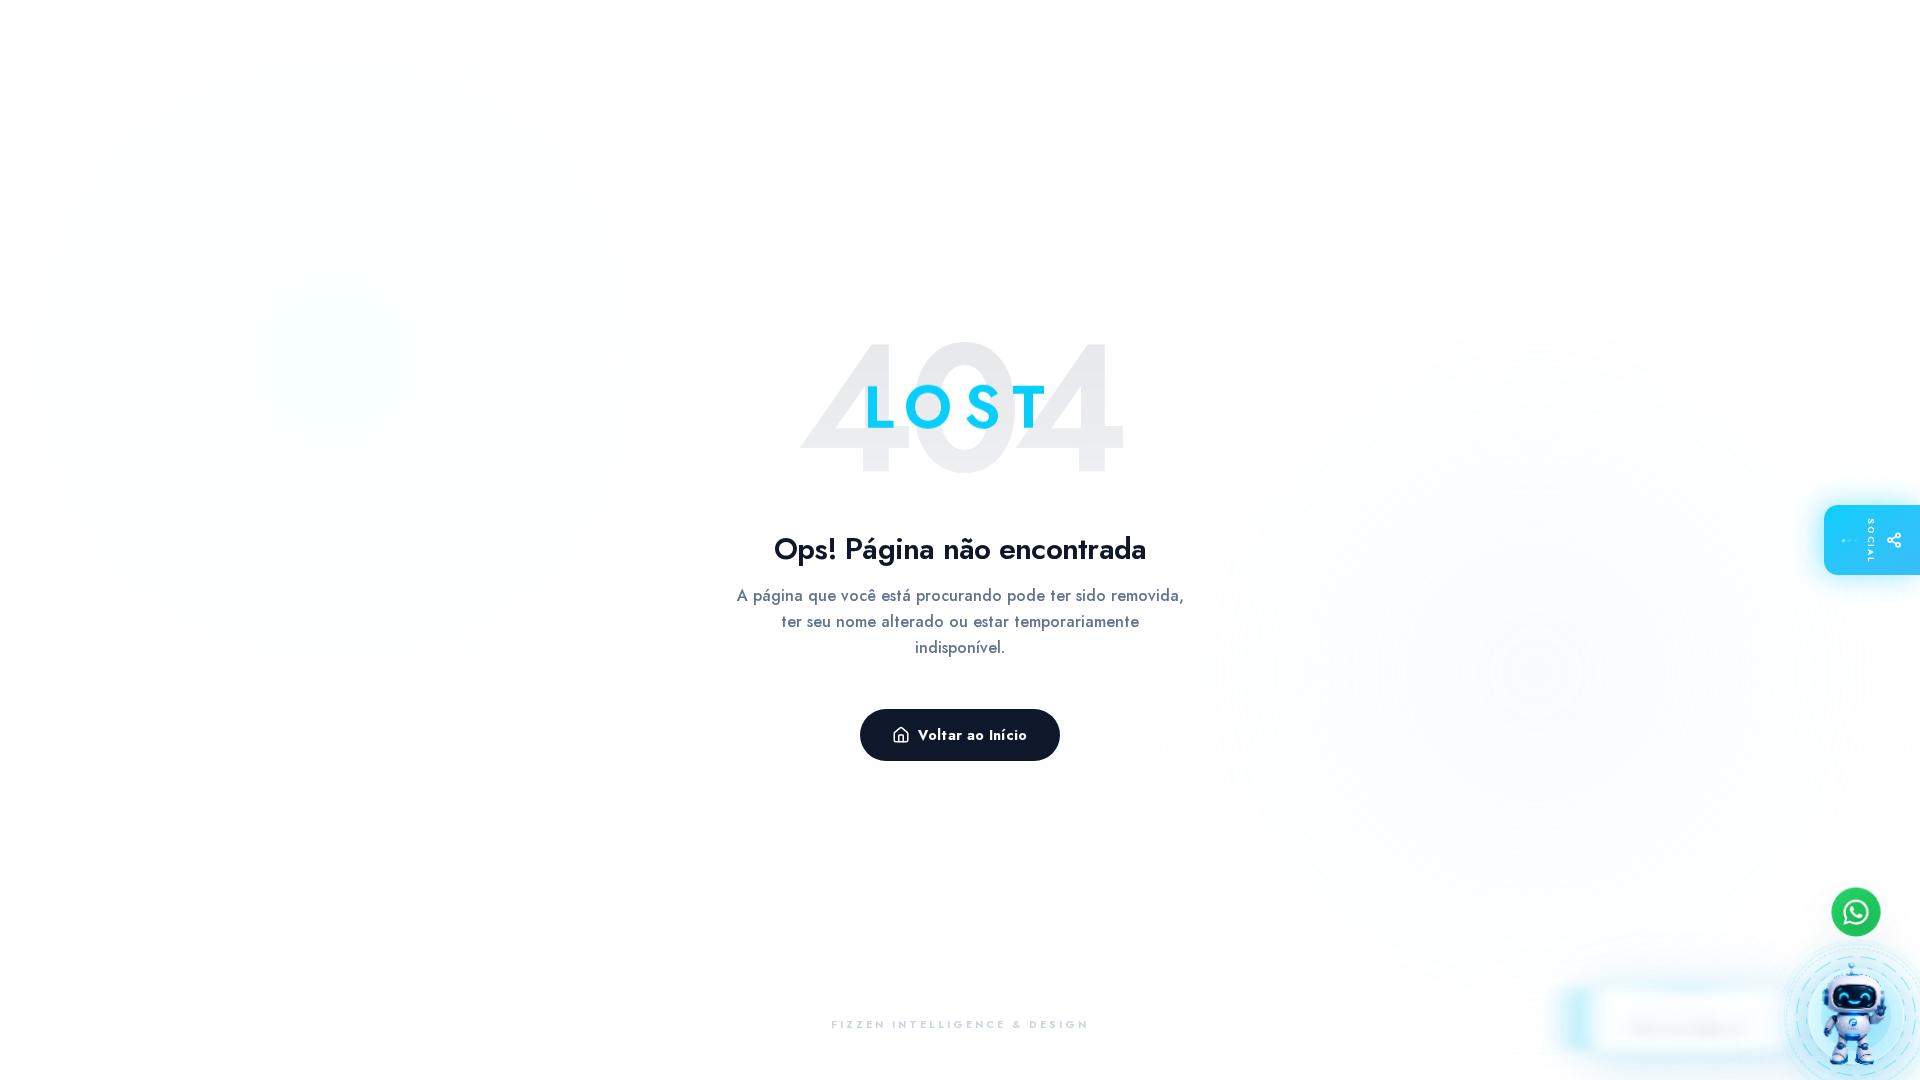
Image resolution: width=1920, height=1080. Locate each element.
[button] (1856, 1016)
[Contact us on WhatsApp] (1856, 912)
